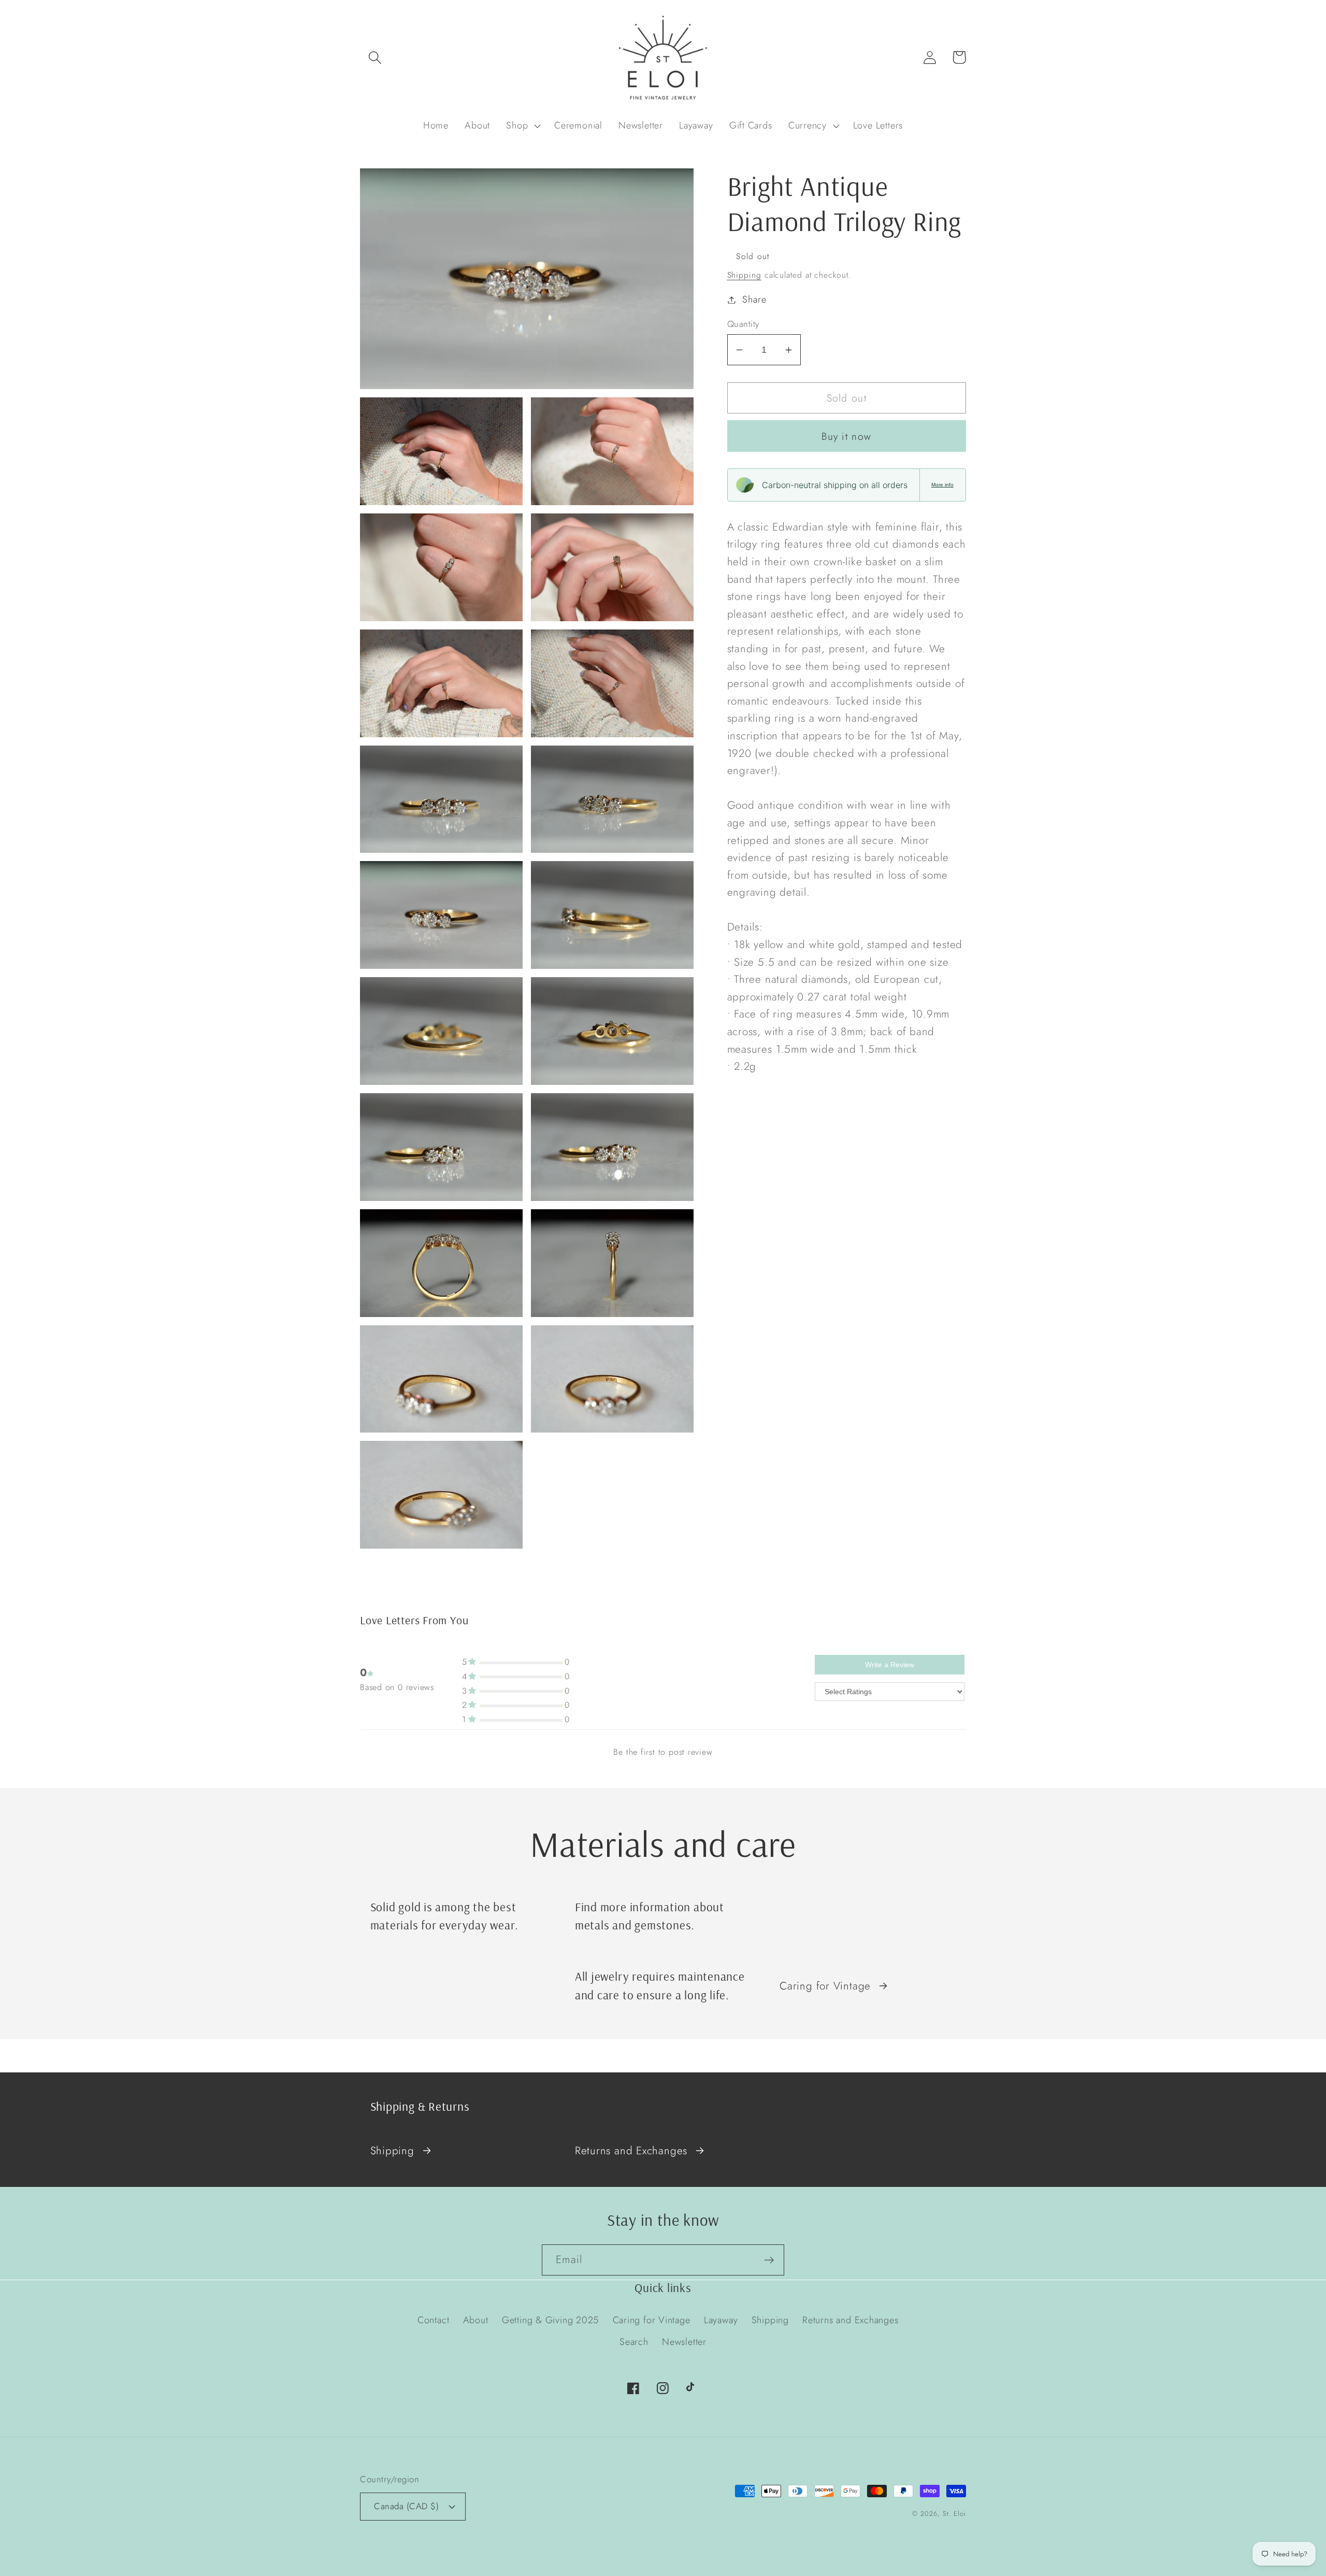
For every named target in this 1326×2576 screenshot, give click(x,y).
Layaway (721, 2320)
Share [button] (754, 299)
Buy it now (846, 436)
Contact (433, 2320)
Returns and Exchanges (631, 2151)
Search (634, 2342)
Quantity (743, 324)
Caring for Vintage (825, 1986)
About (476, 2320)
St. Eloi (954, 2514)
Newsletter (684, 2342)
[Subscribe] (769, 2260)
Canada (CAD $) (406, 2506)
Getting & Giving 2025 (550, 2320)
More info (942, 485)
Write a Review (890, 1665)
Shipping (744, 275)
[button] (375, 57)
